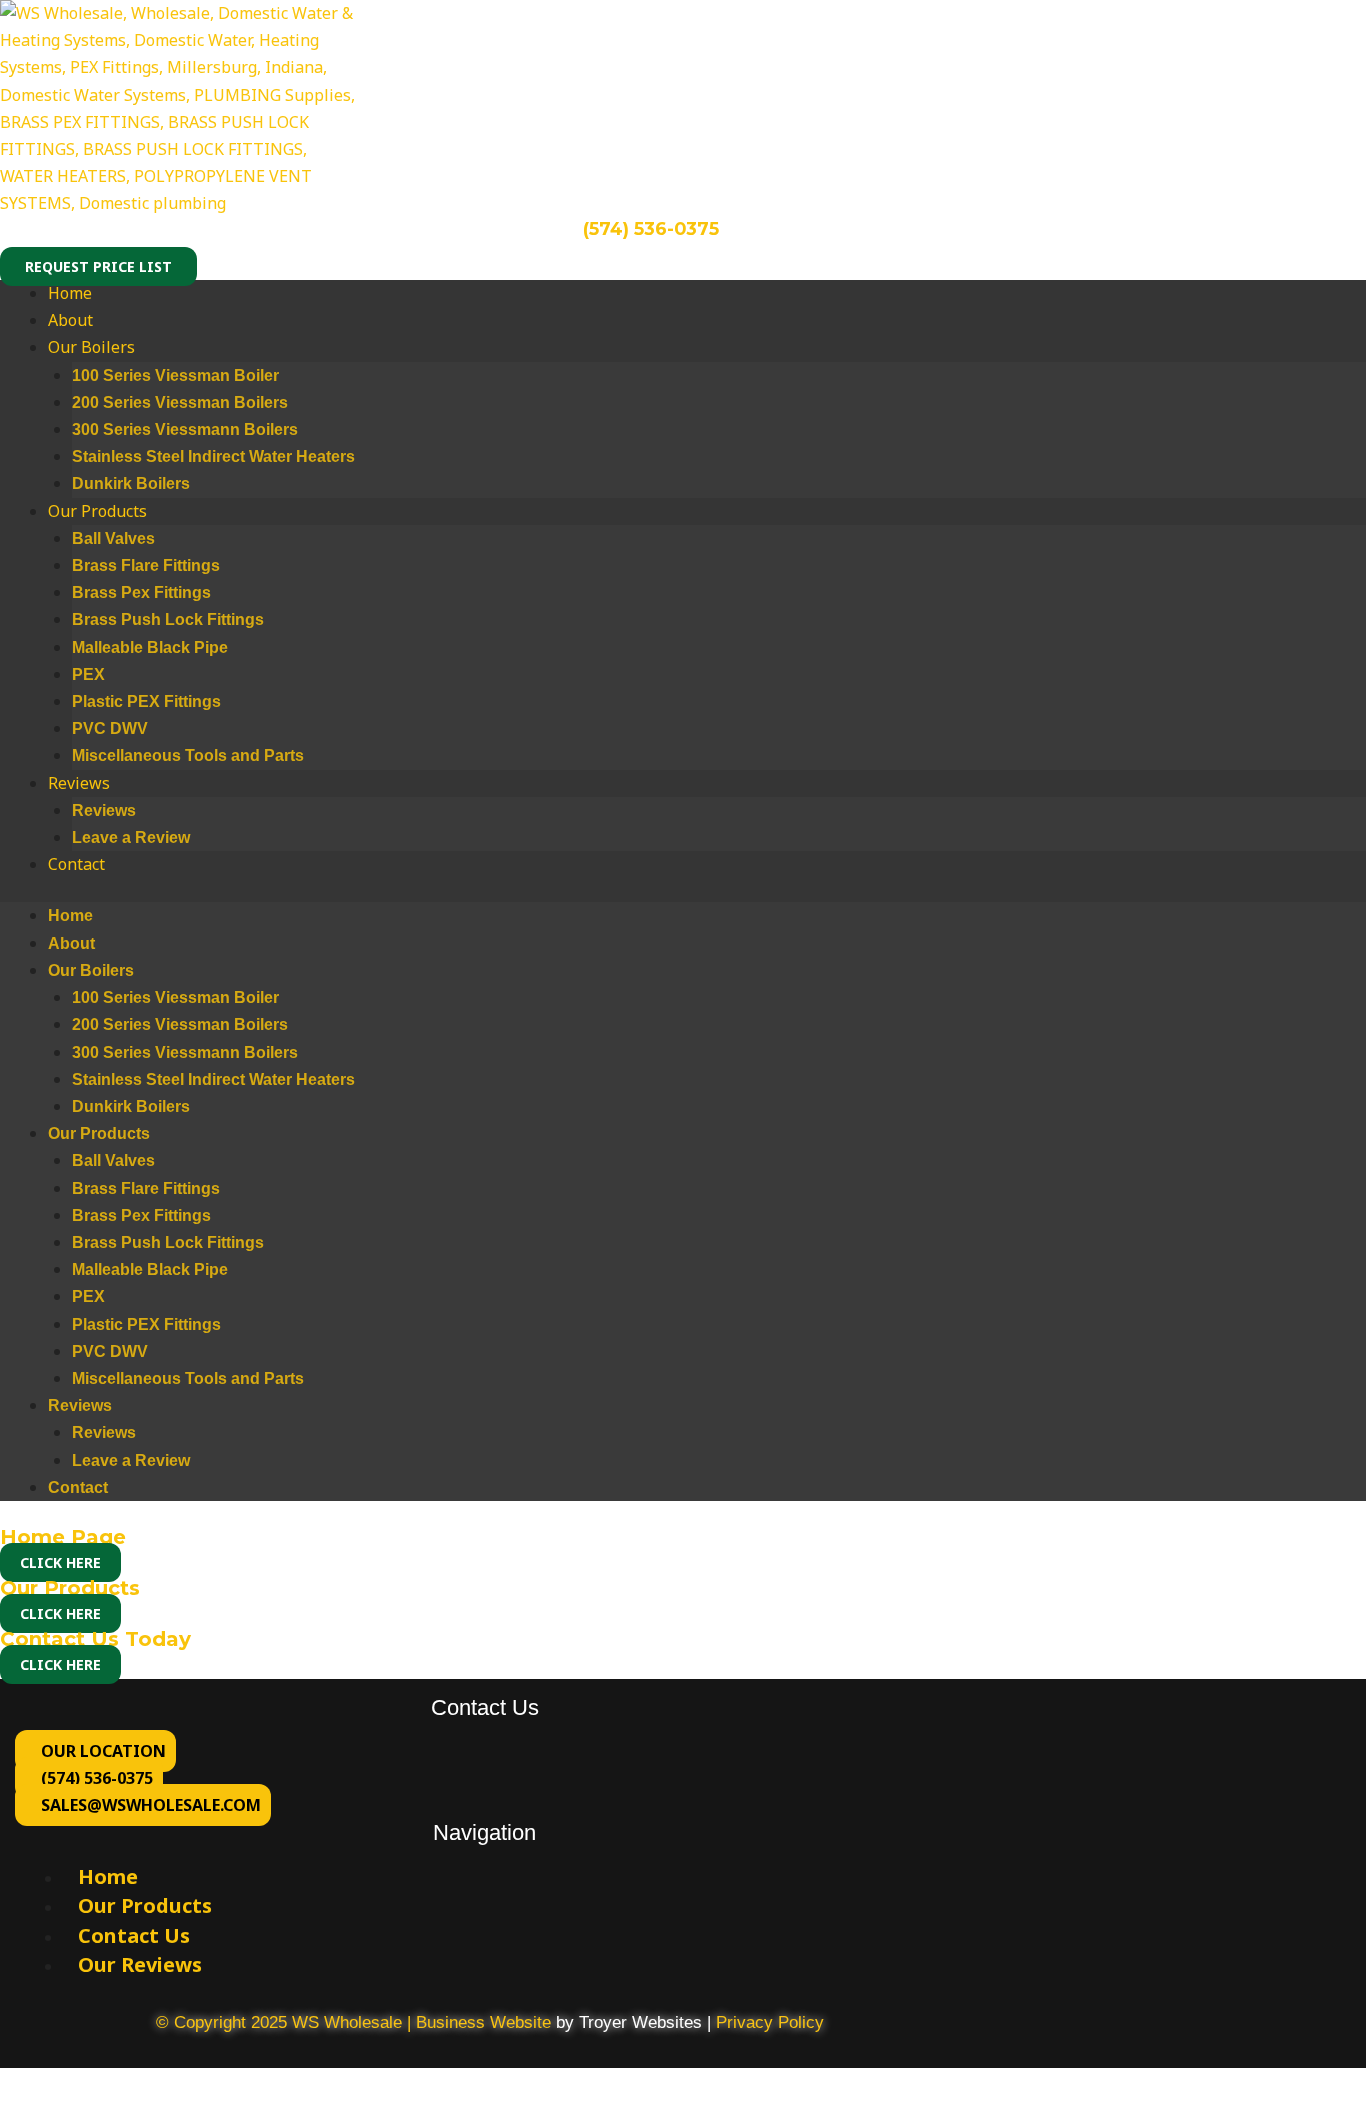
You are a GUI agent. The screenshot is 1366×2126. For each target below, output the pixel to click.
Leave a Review (131, 837)
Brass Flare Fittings (146, 565)
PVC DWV (110, 728)
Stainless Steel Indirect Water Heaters (213, 456)
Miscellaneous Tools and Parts (188, 755)
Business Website (483, 2022)
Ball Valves (113, 538)
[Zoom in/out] (20, 2087)
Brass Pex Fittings (141, 592)
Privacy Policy (770, 2022)
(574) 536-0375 (651, 228)
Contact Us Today (95, 1639)
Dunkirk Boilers (131, 483)
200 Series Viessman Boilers (180, 402)
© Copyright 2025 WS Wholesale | (286, 2022)
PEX (88, 674)
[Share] (108, 2087)
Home (70, 293)
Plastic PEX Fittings (146, 701)
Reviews (79, 783)
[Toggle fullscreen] (64, 2087)
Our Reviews (140, 1964)
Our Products (97, 511)
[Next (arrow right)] (64, 2116)
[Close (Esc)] (152, 2087)
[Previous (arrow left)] (20, 2116)
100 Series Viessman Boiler (175, 375)
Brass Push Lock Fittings (168, 619)
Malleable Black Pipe (150, 647)
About (70, 320)
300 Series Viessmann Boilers (185, 429)
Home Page (63, 1537)
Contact (76, 864)
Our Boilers (91, 347)
